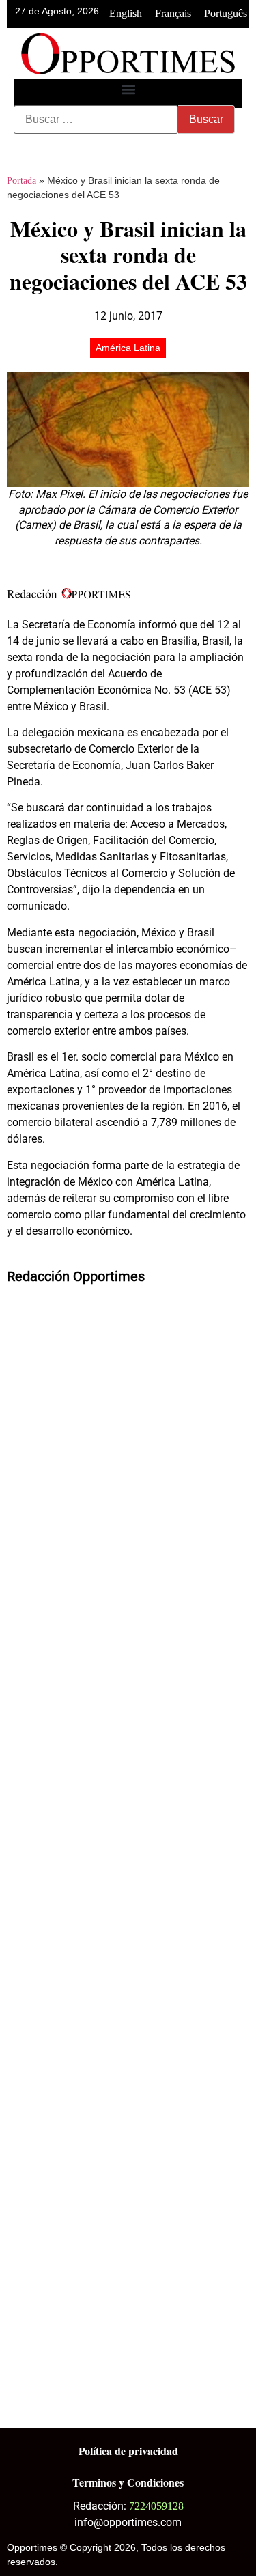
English (126, 13)
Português (226, 13)
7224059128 (156, 2506)
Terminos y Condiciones (128, 2482)
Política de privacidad (128, 2451)
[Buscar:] (96, 120)
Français (173, 13)
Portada (22, 181)
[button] (128, 90)
